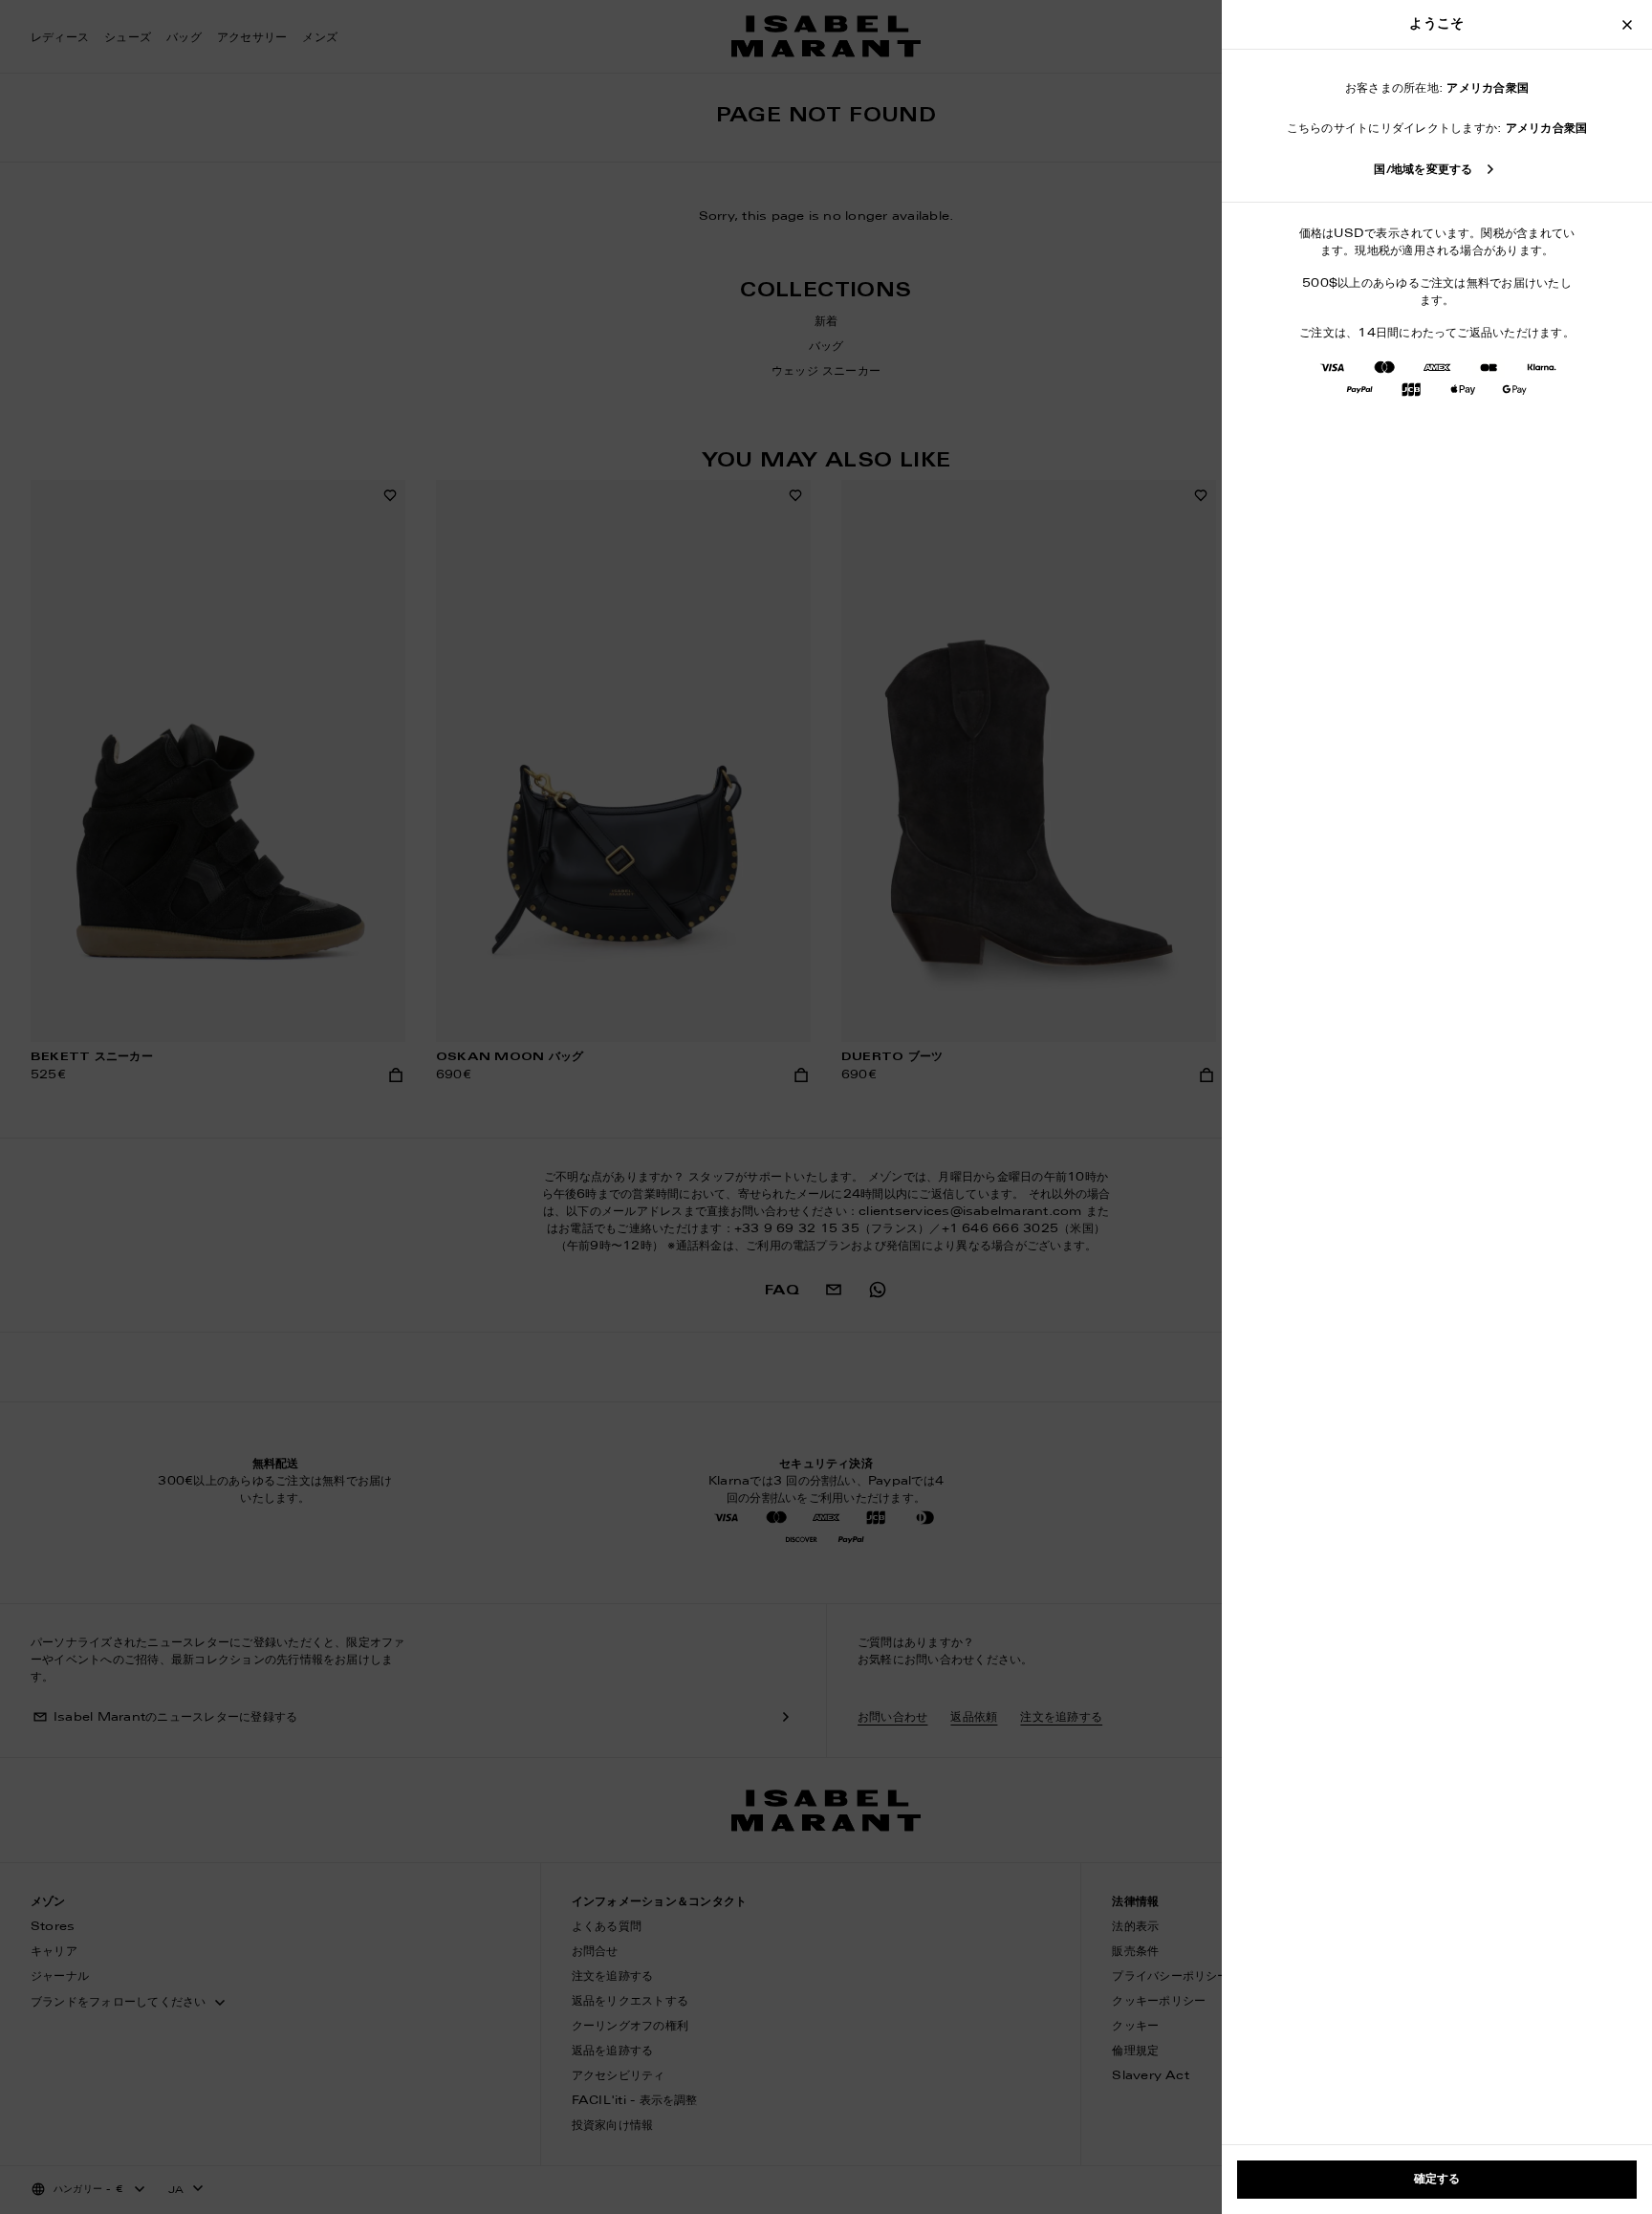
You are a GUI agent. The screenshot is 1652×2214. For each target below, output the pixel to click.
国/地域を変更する (1423, 170)
